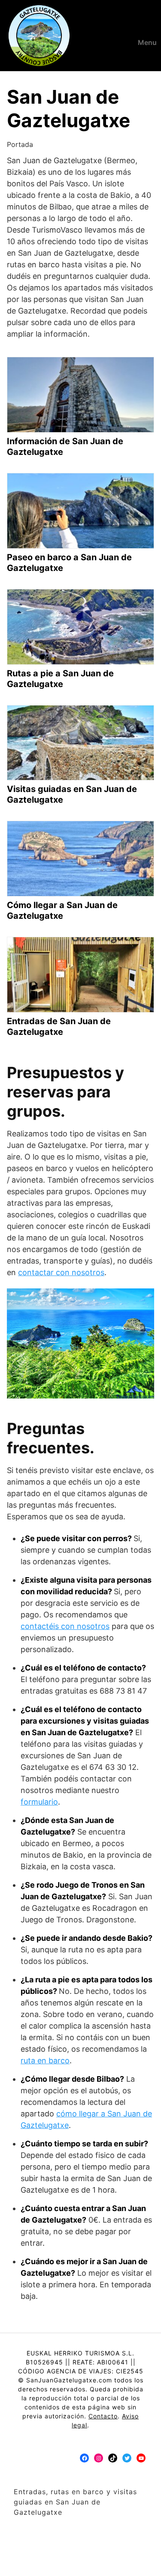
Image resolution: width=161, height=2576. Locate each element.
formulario (39, 1802)
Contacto (103, 2416)
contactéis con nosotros (65, 1626)
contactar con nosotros (61, 1272)
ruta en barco (45, 2061)
